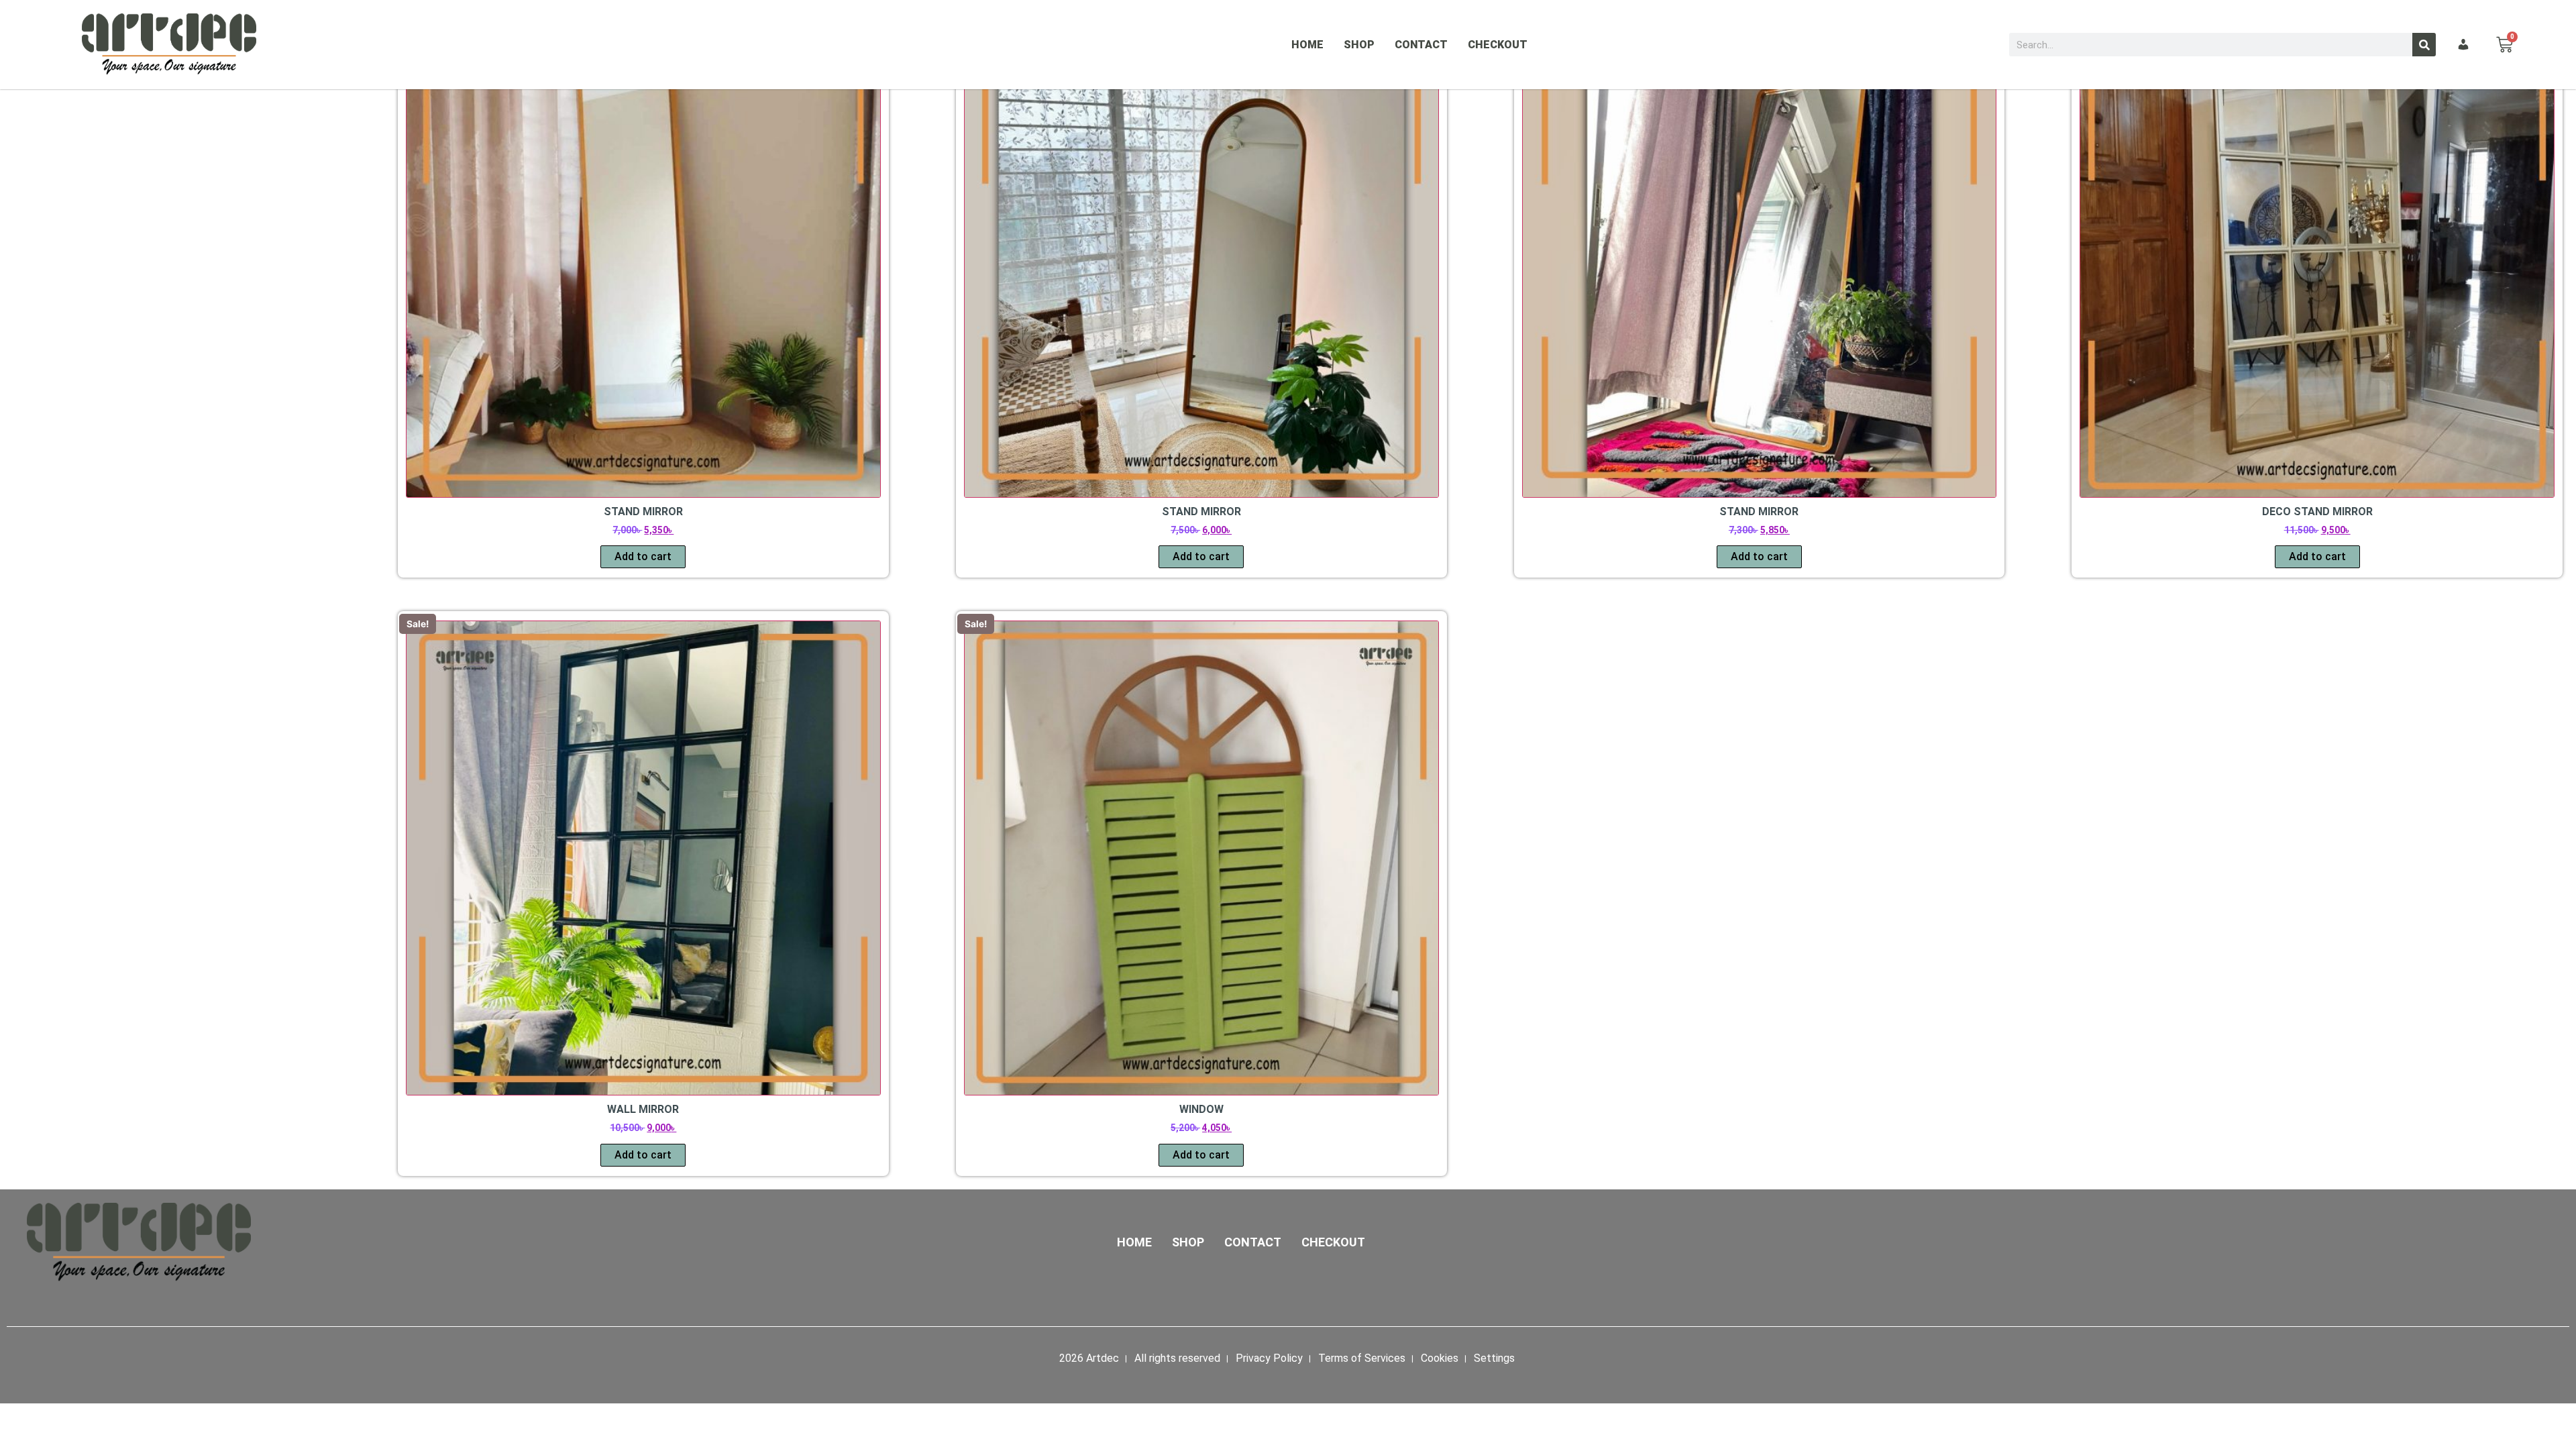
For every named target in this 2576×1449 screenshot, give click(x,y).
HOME (1307, 45)
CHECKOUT (1498, 45)
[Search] (2424, 45)
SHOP (1359, 45)
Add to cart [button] (643, 556)
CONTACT (1421, 45)
